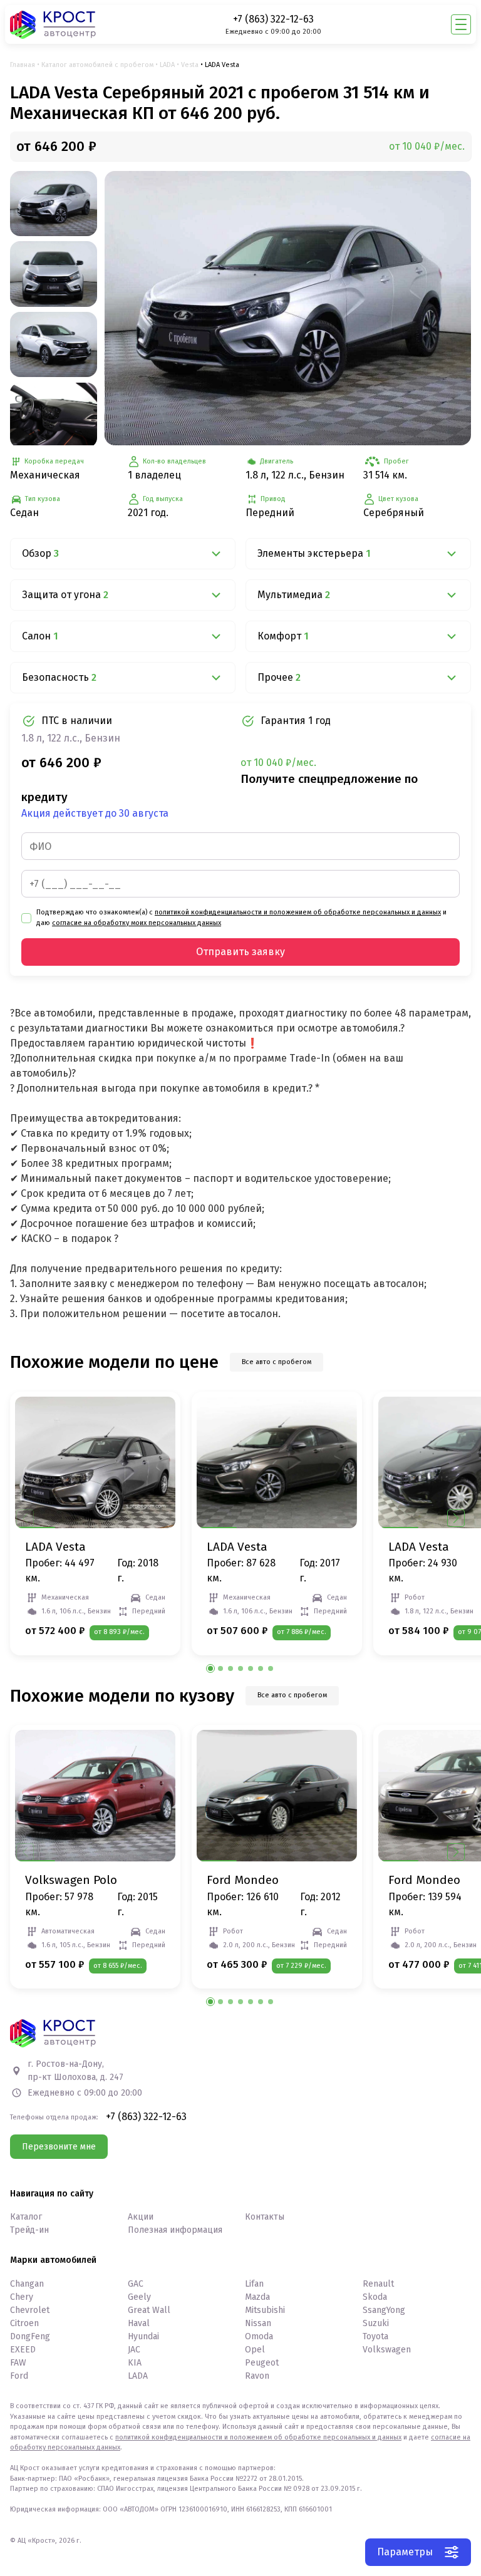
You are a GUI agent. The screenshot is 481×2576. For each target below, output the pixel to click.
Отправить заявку (240, 952)
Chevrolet (30, 2310)
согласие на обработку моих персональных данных (137, 923)
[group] (288, 308)
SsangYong (384, 2310)
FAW (18, 2363)
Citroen (24, 2323)
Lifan (254, 2284)
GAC (136, 2284)
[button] (456, 1518)
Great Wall (149, 2310)
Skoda (375, 2297)
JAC (134, 2350)
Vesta (190, 65)
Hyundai (143, 2336)
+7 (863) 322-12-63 (273, 19)
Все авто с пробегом (277, 1362)
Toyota (375, 2336)
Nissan (258, 2323)
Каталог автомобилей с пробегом (97, 65)
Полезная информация (175, 2230)
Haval (139, 2323)
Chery (22, 2297)
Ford (19, 2376)
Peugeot (262, 2363)
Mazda (257, 2297)
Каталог (26, 2217)
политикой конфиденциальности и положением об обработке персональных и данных (298, 912)
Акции (141, 2217)
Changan (27, 2284)
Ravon (257, 2376)
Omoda (259, 2336)
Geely (139, 2297)
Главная (23, 65)
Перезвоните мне (59, 2147)
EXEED (23, 2350)
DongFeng (30, 2336)
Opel (255, 2350)
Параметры (405, 2552)
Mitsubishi (265, 2310)
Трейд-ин (29, 2230)
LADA (167, 65)
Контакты (265, 2217)
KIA (135, 2363)
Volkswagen (387, 2350)
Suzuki (376, 2323)
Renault (378, 2284)
